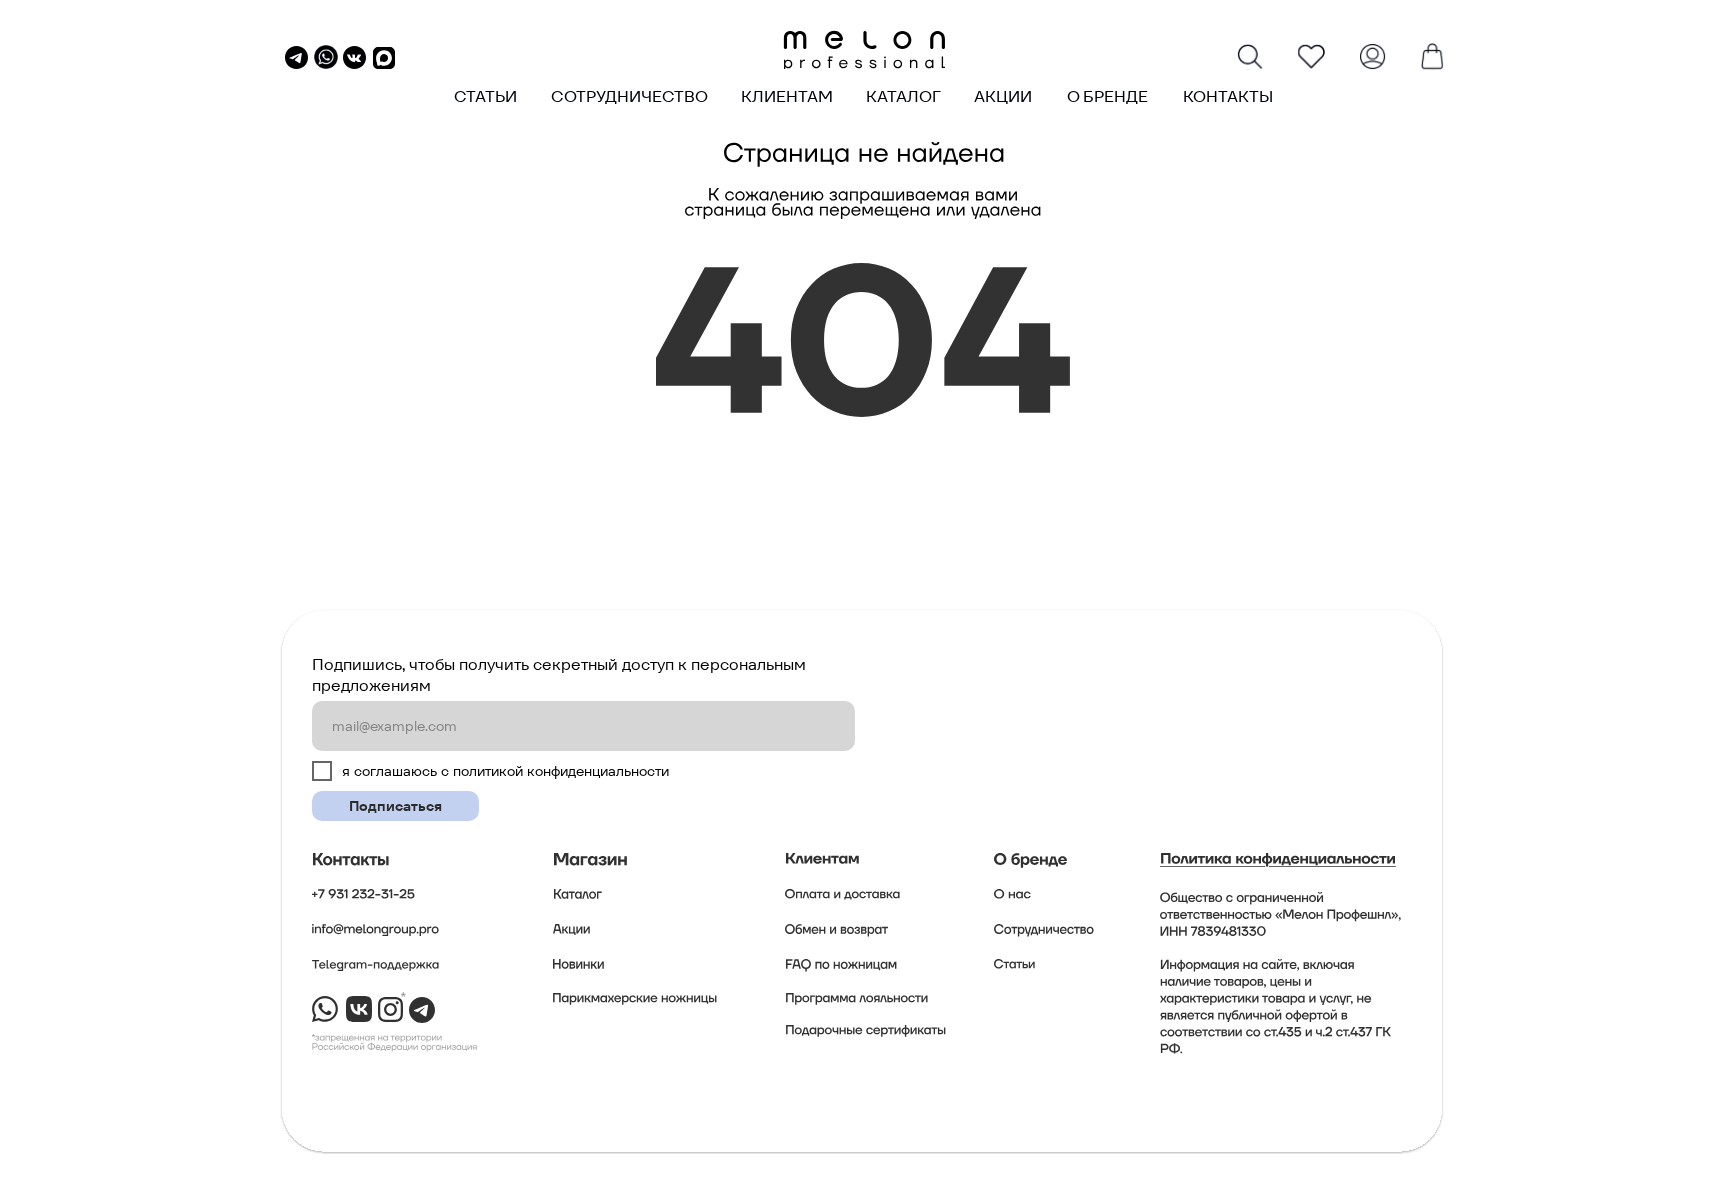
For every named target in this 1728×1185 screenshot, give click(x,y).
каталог (903, 96)
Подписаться (395, 806)
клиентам (787, 96)
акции (1003, 96)
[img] (864, 49)
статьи (485, 96)
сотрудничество (629, 96)
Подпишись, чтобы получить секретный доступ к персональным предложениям (559, 675)
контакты (1228, 96)
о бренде (1107, 96)
